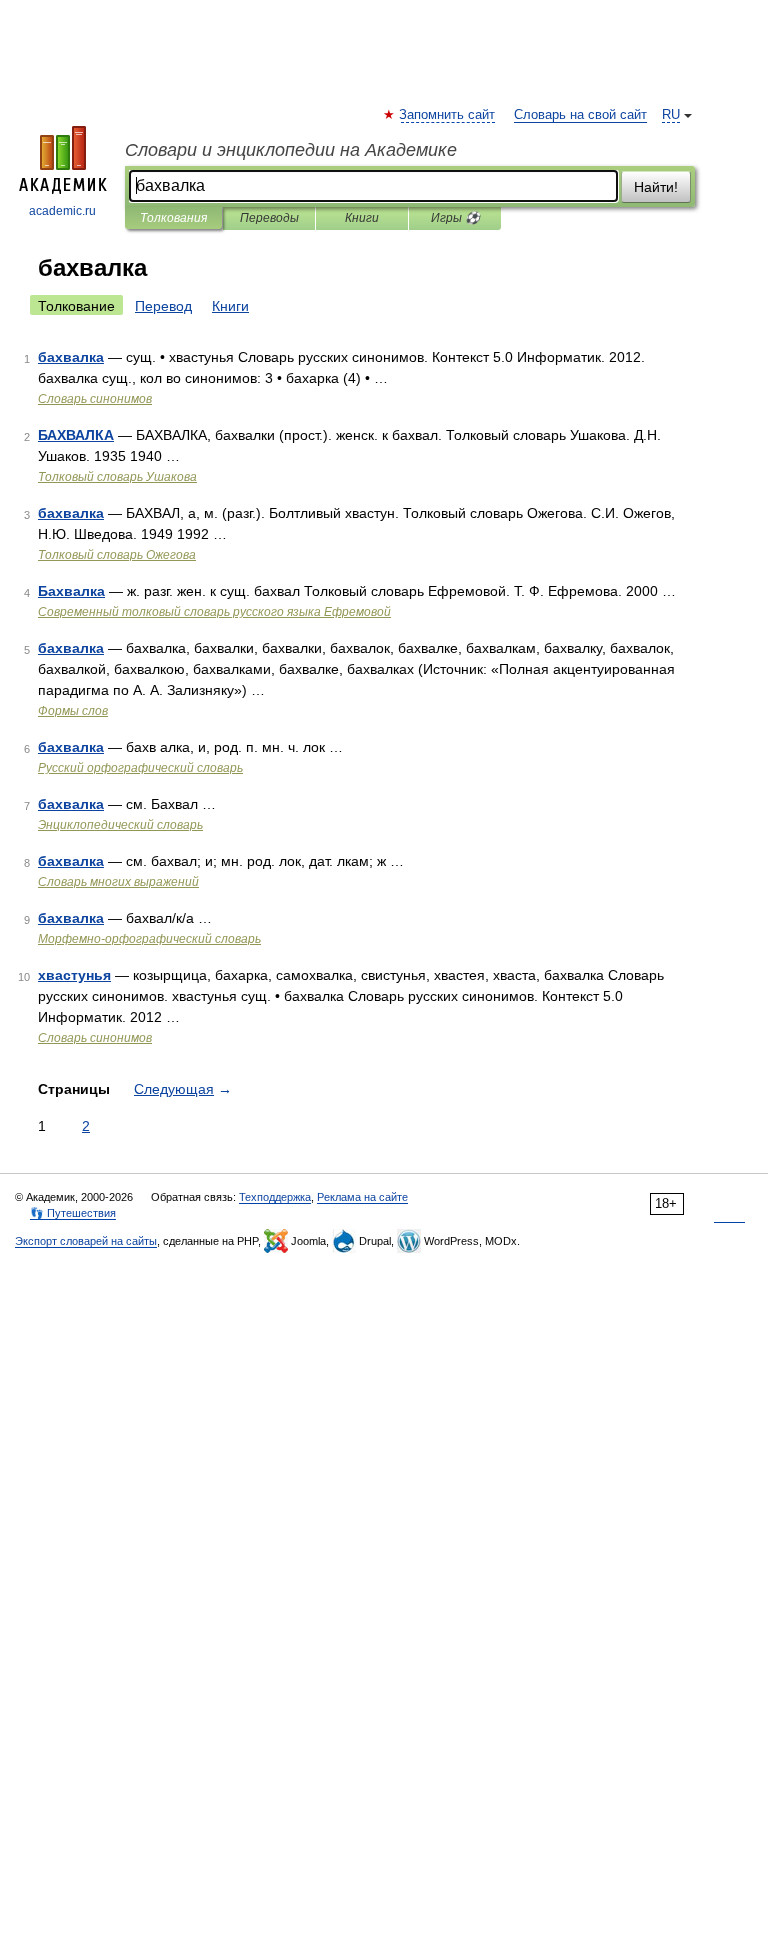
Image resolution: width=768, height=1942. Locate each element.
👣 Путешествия (73, 1213)
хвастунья (74, 975)
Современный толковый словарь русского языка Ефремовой (214, 612)
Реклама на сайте (362, 1197)
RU (671, 115)
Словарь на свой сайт (580, 115)
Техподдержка (275, 1197)
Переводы (269, 218)
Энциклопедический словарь (120, 825)
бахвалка (71, 357)
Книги (362, 218)
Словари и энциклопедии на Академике (291, 150)
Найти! (656, 187)
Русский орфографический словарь (140, 768)
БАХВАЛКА (76, 435)
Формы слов (73, 711)
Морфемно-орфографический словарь (149, 939)
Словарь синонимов (95, 399)
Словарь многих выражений (118, 882)
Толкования (173, 218)
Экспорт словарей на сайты (86, 1241)
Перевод (163, 306)
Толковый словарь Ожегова (117, 555)
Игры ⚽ (455, 218)
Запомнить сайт (448, 115)
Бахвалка (71, 591)
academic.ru (62, 211)
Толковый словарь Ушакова (117, 477)
